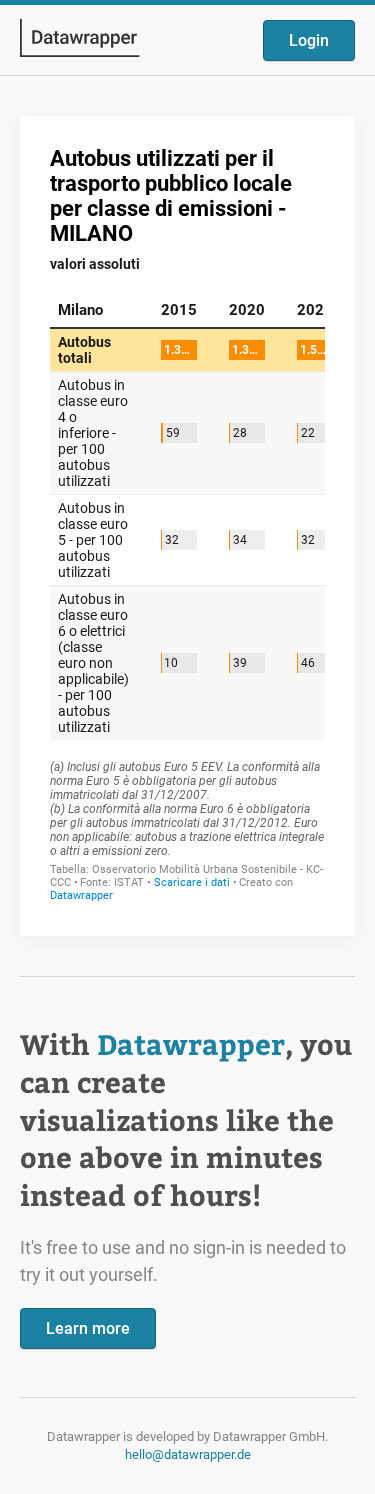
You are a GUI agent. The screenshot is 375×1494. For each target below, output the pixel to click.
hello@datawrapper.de (188, 1454)
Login (309, 40)
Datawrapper (191, 1043)
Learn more (88, 1328)
